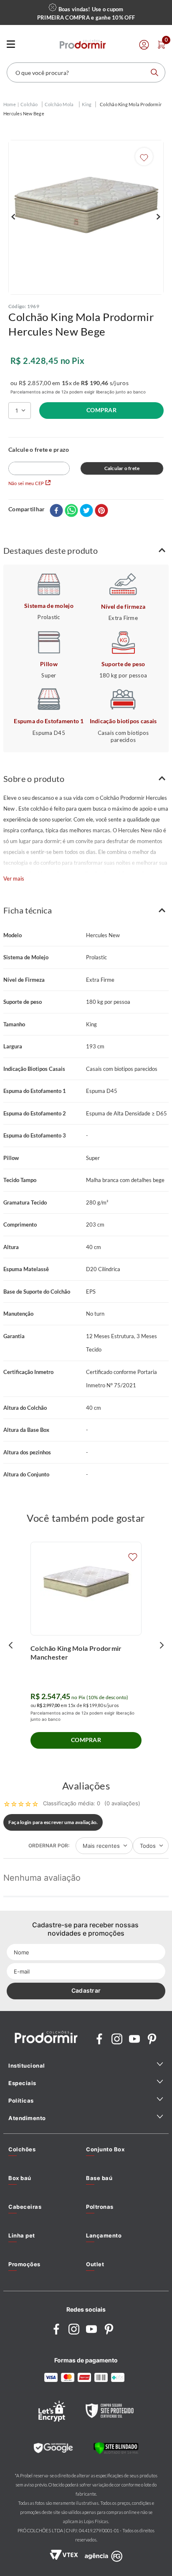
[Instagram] (117, 2040)
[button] (86, 551)
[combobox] (86, 72)
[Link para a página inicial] (10, 105)
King (87, 104)
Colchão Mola (59, 104)
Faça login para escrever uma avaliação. (53, 1822)
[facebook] (56, 511)
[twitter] (86, 511)
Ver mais (14, 879)
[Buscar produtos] (154, 72)
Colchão (29, 104)
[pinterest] (101, 511)
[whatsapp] (71, 511)
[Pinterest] (152, 2040)
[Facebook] (99, 2040)
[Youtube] (134, 2040)
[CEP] (39, 461)
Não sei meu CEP (26, 483)
